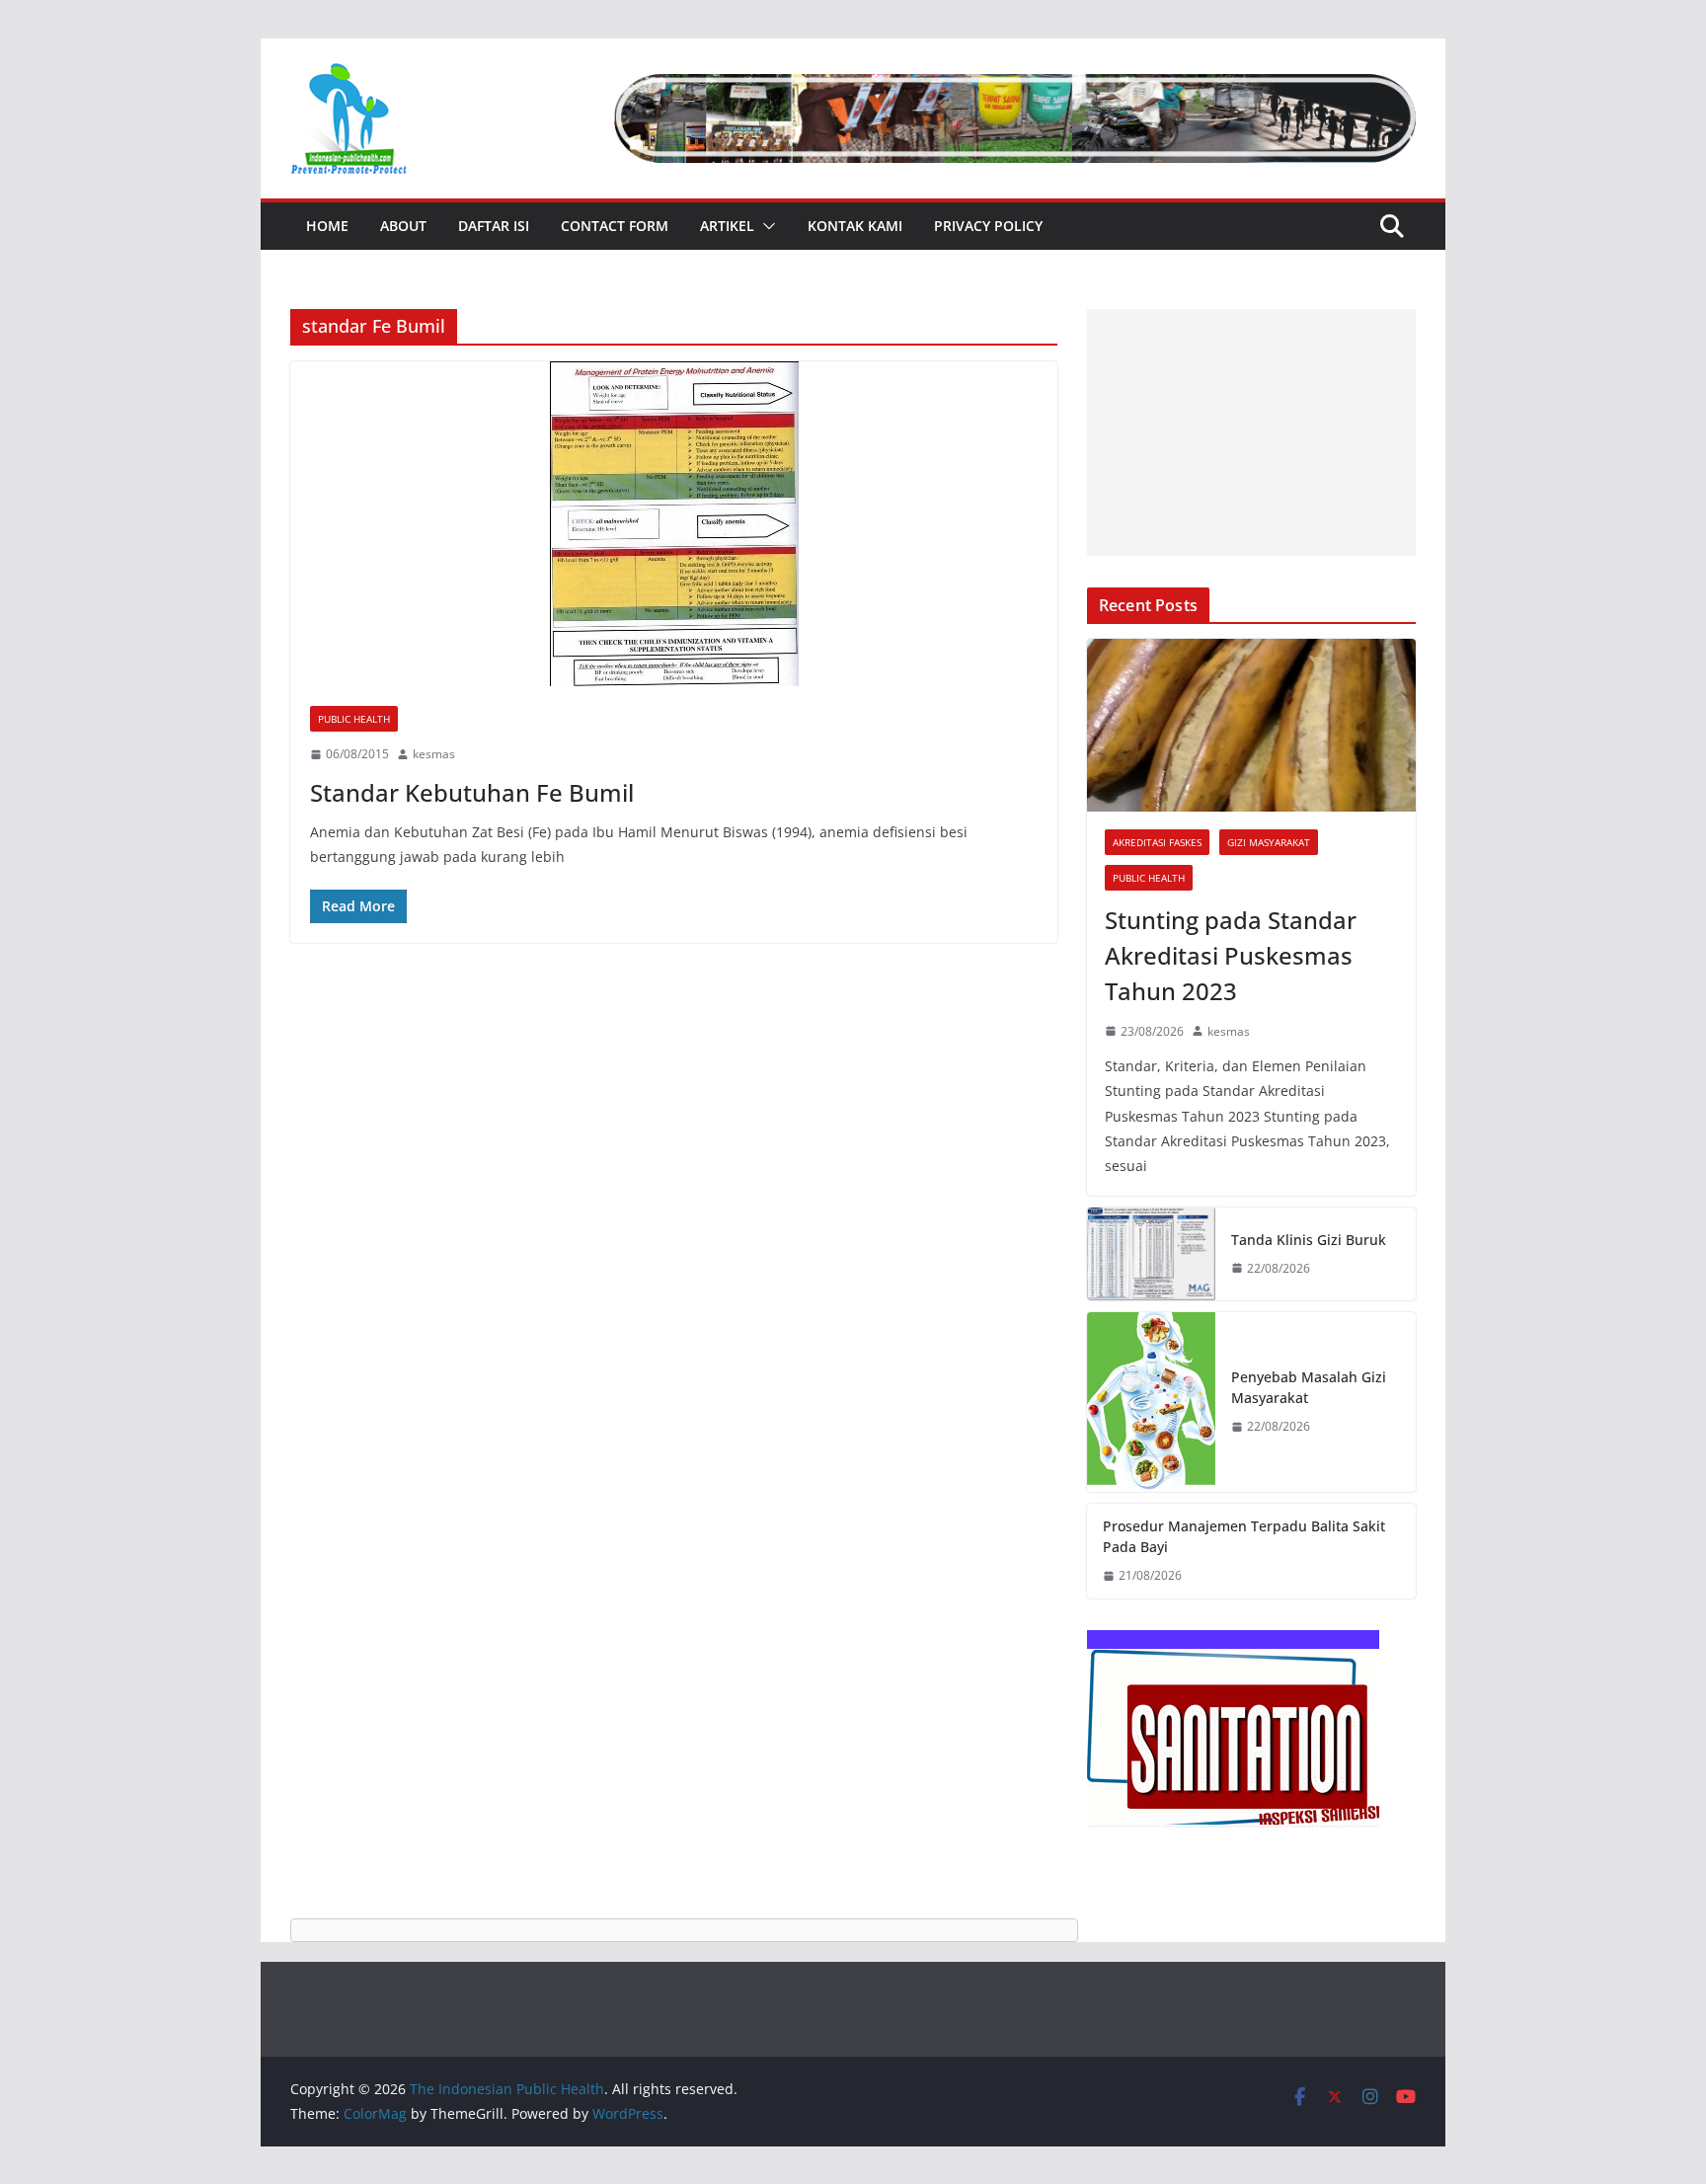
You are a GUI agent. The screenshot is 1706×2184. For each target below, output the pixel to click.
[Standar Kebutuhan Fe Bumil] (674, 524)
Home (327, 226)
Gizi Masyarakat (1269, 842)
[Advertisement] (1251, 432)
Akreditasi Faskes (1157, 842)
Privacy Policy (988, 226)
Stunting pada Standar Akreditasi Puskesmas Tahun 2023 (1231, 955)
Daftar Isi (494, 226)
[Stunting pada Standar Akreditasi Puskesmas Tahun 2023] (1251, 725)
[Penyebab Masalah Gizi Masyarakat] (1151, 1403)
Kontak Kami (855, 226)
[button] (765, 226)
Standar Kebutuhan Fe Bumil (472, 792)
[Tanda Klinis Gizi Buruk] (1151, 1253)
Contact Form (615, 226)
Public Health (354, 719)
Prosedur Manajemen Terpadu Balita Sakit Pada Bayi (1244, 1536)
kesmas (434, 754)
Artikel (727, 226)
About (403, 226)
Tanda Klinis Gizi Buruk (1309, 1240)
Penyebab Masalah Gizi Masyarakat (1309, 1387)
